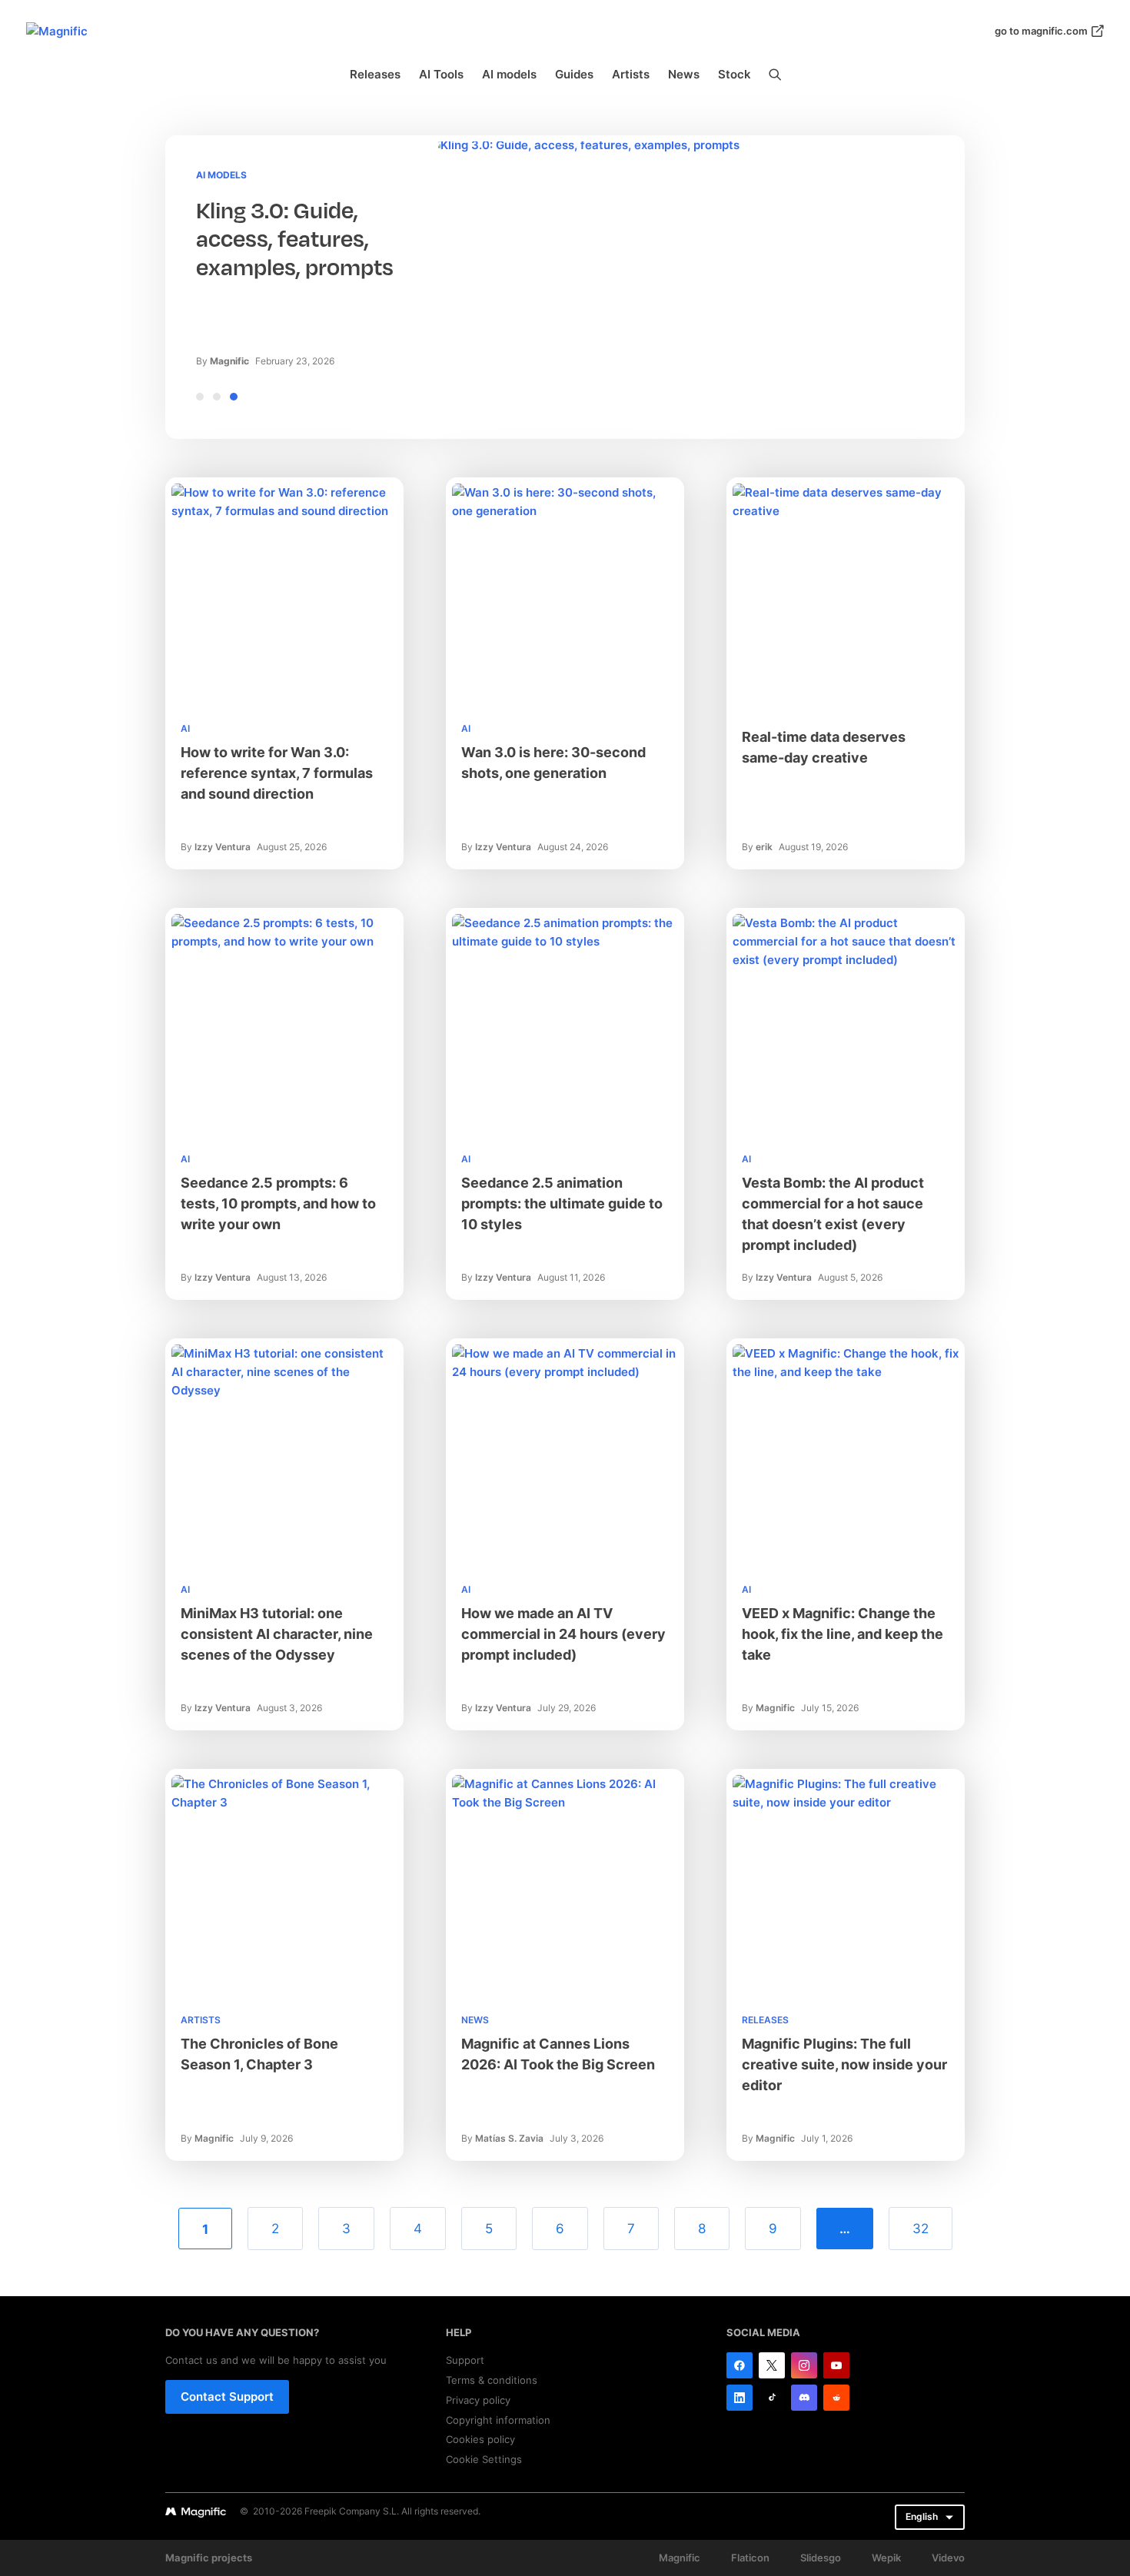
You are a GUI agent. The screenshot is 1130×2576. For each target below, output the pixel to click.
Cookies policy (480, 2439)
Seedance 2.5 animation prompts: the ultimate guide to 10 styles (562, 1203)
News (684, 74)
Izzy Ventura (223, 847)
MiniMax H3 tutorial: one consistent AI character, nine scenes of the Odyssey (277, 1634)
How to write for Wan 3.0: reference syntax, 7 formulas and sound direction (277, 773)
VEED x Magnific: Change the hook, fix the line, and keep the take (843, 1634)
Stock (734, 74)
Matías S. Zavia (509, 2138)
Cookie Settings (484, 2459)
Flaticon (750, 2558)
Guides (574, 74)
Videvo (948, 2558)
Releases (375, 74)
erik (764, 847)
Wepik (886, 2558)
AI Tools (441, 74)
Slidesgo (821, 2558)
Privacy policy (478, 2400)
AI (185, 728)
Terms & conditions (492, 2380)
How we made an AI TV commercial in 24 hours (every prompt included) (563, 1634)
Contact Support (227, 2397)
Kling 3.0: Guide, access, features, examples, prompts (295, 239)
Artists (631, 74)
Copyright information (498, 2420)
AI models (509, 74)
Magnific (229, 361)
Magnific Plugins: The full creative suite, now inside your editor (844, 2064)
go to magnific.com (1041, 31)
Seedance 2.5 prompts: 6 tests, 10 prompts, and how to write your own (278, 1203)
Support (465, 2360)
